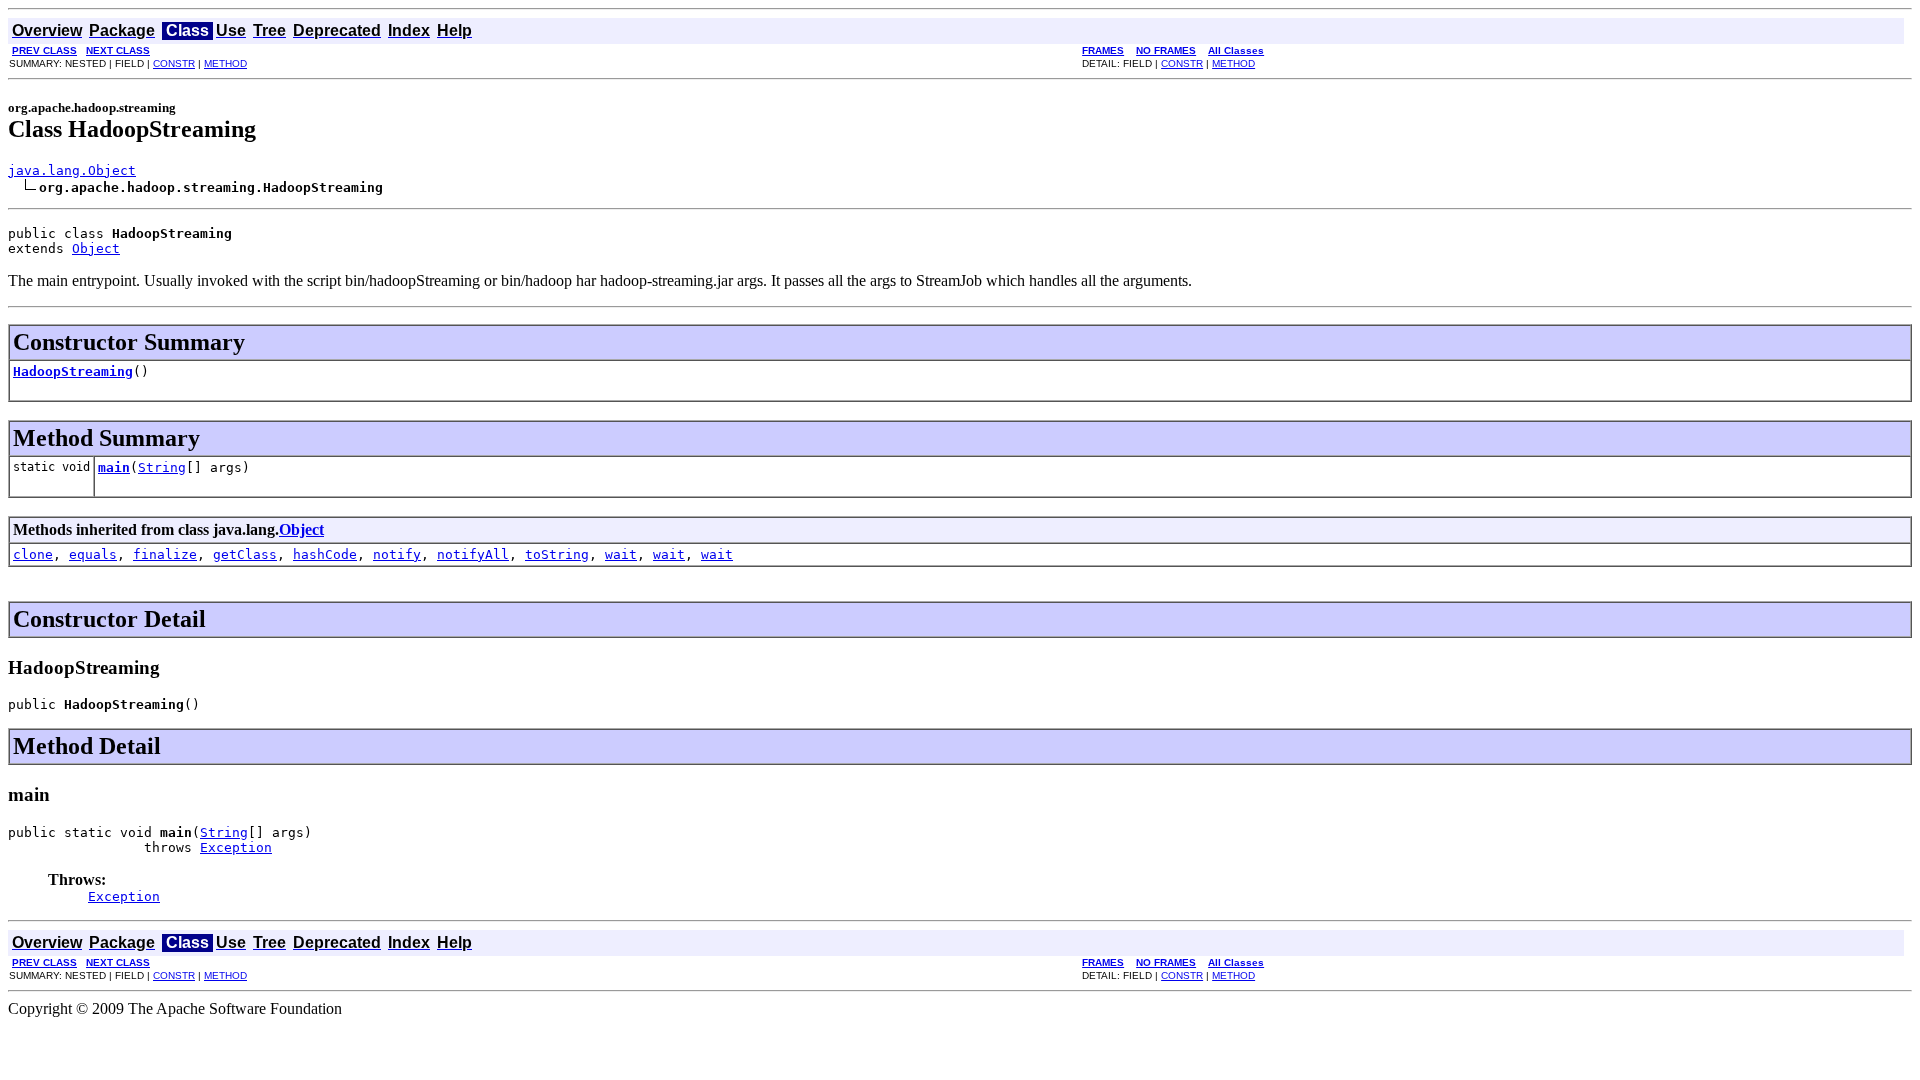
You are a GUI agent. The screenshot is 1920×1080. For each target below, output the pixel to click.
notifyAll (473, 554)
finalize (165, 554)
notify (397, 554)
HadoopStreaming (73, 371)
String (162, 467)
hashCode (325, 554)
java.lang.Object (72, 170)
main (114, 467)
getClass (245, 554)
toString (557, 554)
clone (33, 554)
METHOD (225, 63)
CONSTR (174, 63)
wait (621, 554)
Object (96, 248)
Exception (236, 847)
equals (93, 554)
